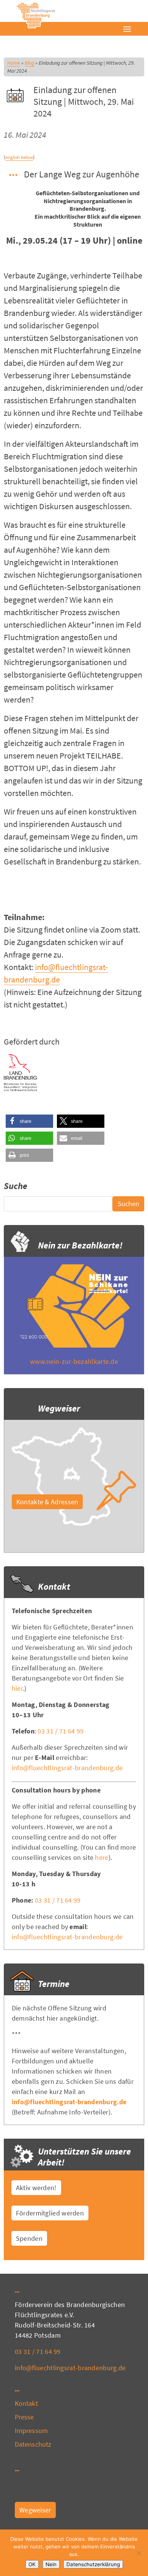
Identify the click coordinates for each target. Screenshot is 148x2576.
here (102, 1857)
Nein (51, 2564)
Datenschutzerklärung (93, 2564)
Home (14, 63)
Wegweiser (35, 2510)
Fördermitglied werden (50, 2213)
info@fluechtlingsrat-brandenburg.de (67, 1768)
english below (19, 157)
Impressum (31, 2431)
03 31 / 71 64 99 (61, 1731)
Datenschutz (33, 2444)
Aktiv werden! (36, 2188)
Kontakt (26, 2403)
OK (32, 2564)
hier (17, 1688)
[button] (29, 1121)
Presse (24, 2417)
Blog (29, 63)
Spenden (29, 2238)
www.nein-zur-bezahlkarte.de (74, 1361)
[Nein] (139, 2553)
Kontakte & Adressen (47, 1502)
